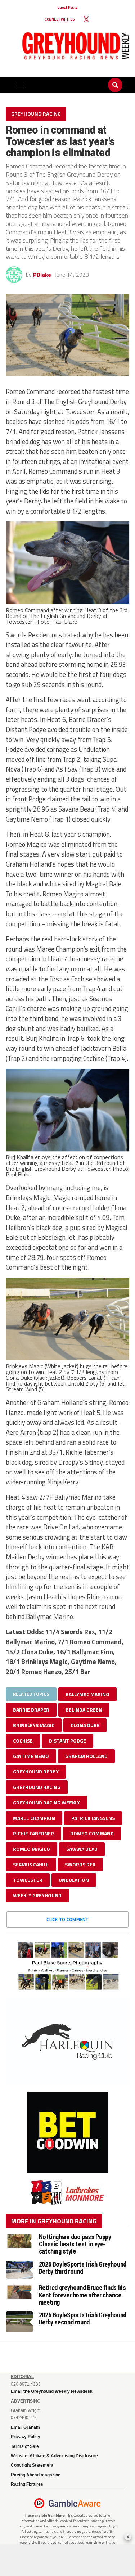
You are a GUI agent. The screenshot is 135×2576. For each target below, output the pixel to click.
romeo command (92, 1833)
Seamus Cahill (31, 1864)
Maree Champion (34, 1818)
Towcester (28, 1880)
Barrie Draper (31, 1710)
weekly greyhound (37, 1895)
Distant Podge (67, 1741)
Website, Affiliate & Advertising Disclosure (54, 2456)
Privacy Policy (26, 2437)
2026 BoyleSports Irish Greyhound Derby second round (83, 2319)
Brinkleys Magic (34, 1725)
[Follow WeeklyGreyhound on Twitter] (86, 19)
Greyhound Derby (36, 1771)
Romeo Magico (31, 1849)
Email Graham (25, 2427)
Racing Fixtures (27, 2484)
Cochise (23, 1741)
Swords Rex (80, 1864)
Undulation (74, 1880)
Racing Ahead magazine (36, 2475)
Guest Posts (67, 7)
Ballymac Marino (87, 1694)
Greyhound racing (37, 1787)
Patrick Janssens (93, 1818)
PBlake (42, 275)
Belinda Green (84, 1710)
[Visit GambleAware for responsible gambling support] (75, 2503)
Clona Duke (85, 1725)
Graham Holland (86, 1756)
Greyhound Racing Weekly (46, 1802)
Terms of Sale (25, 2446)
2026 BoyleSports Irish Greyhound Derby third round (83, 2268)
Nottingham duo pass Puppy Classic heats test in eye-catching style (75, 2244)
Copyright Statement (32, 2465)
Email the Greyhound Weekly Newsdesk (52, 2391)
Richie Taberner (33, 1833)
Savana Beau (82, 1849)
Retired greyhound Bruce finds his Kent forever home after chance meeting (82, 2295)
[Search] (115, 78)
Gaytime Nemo (31, 1756)
